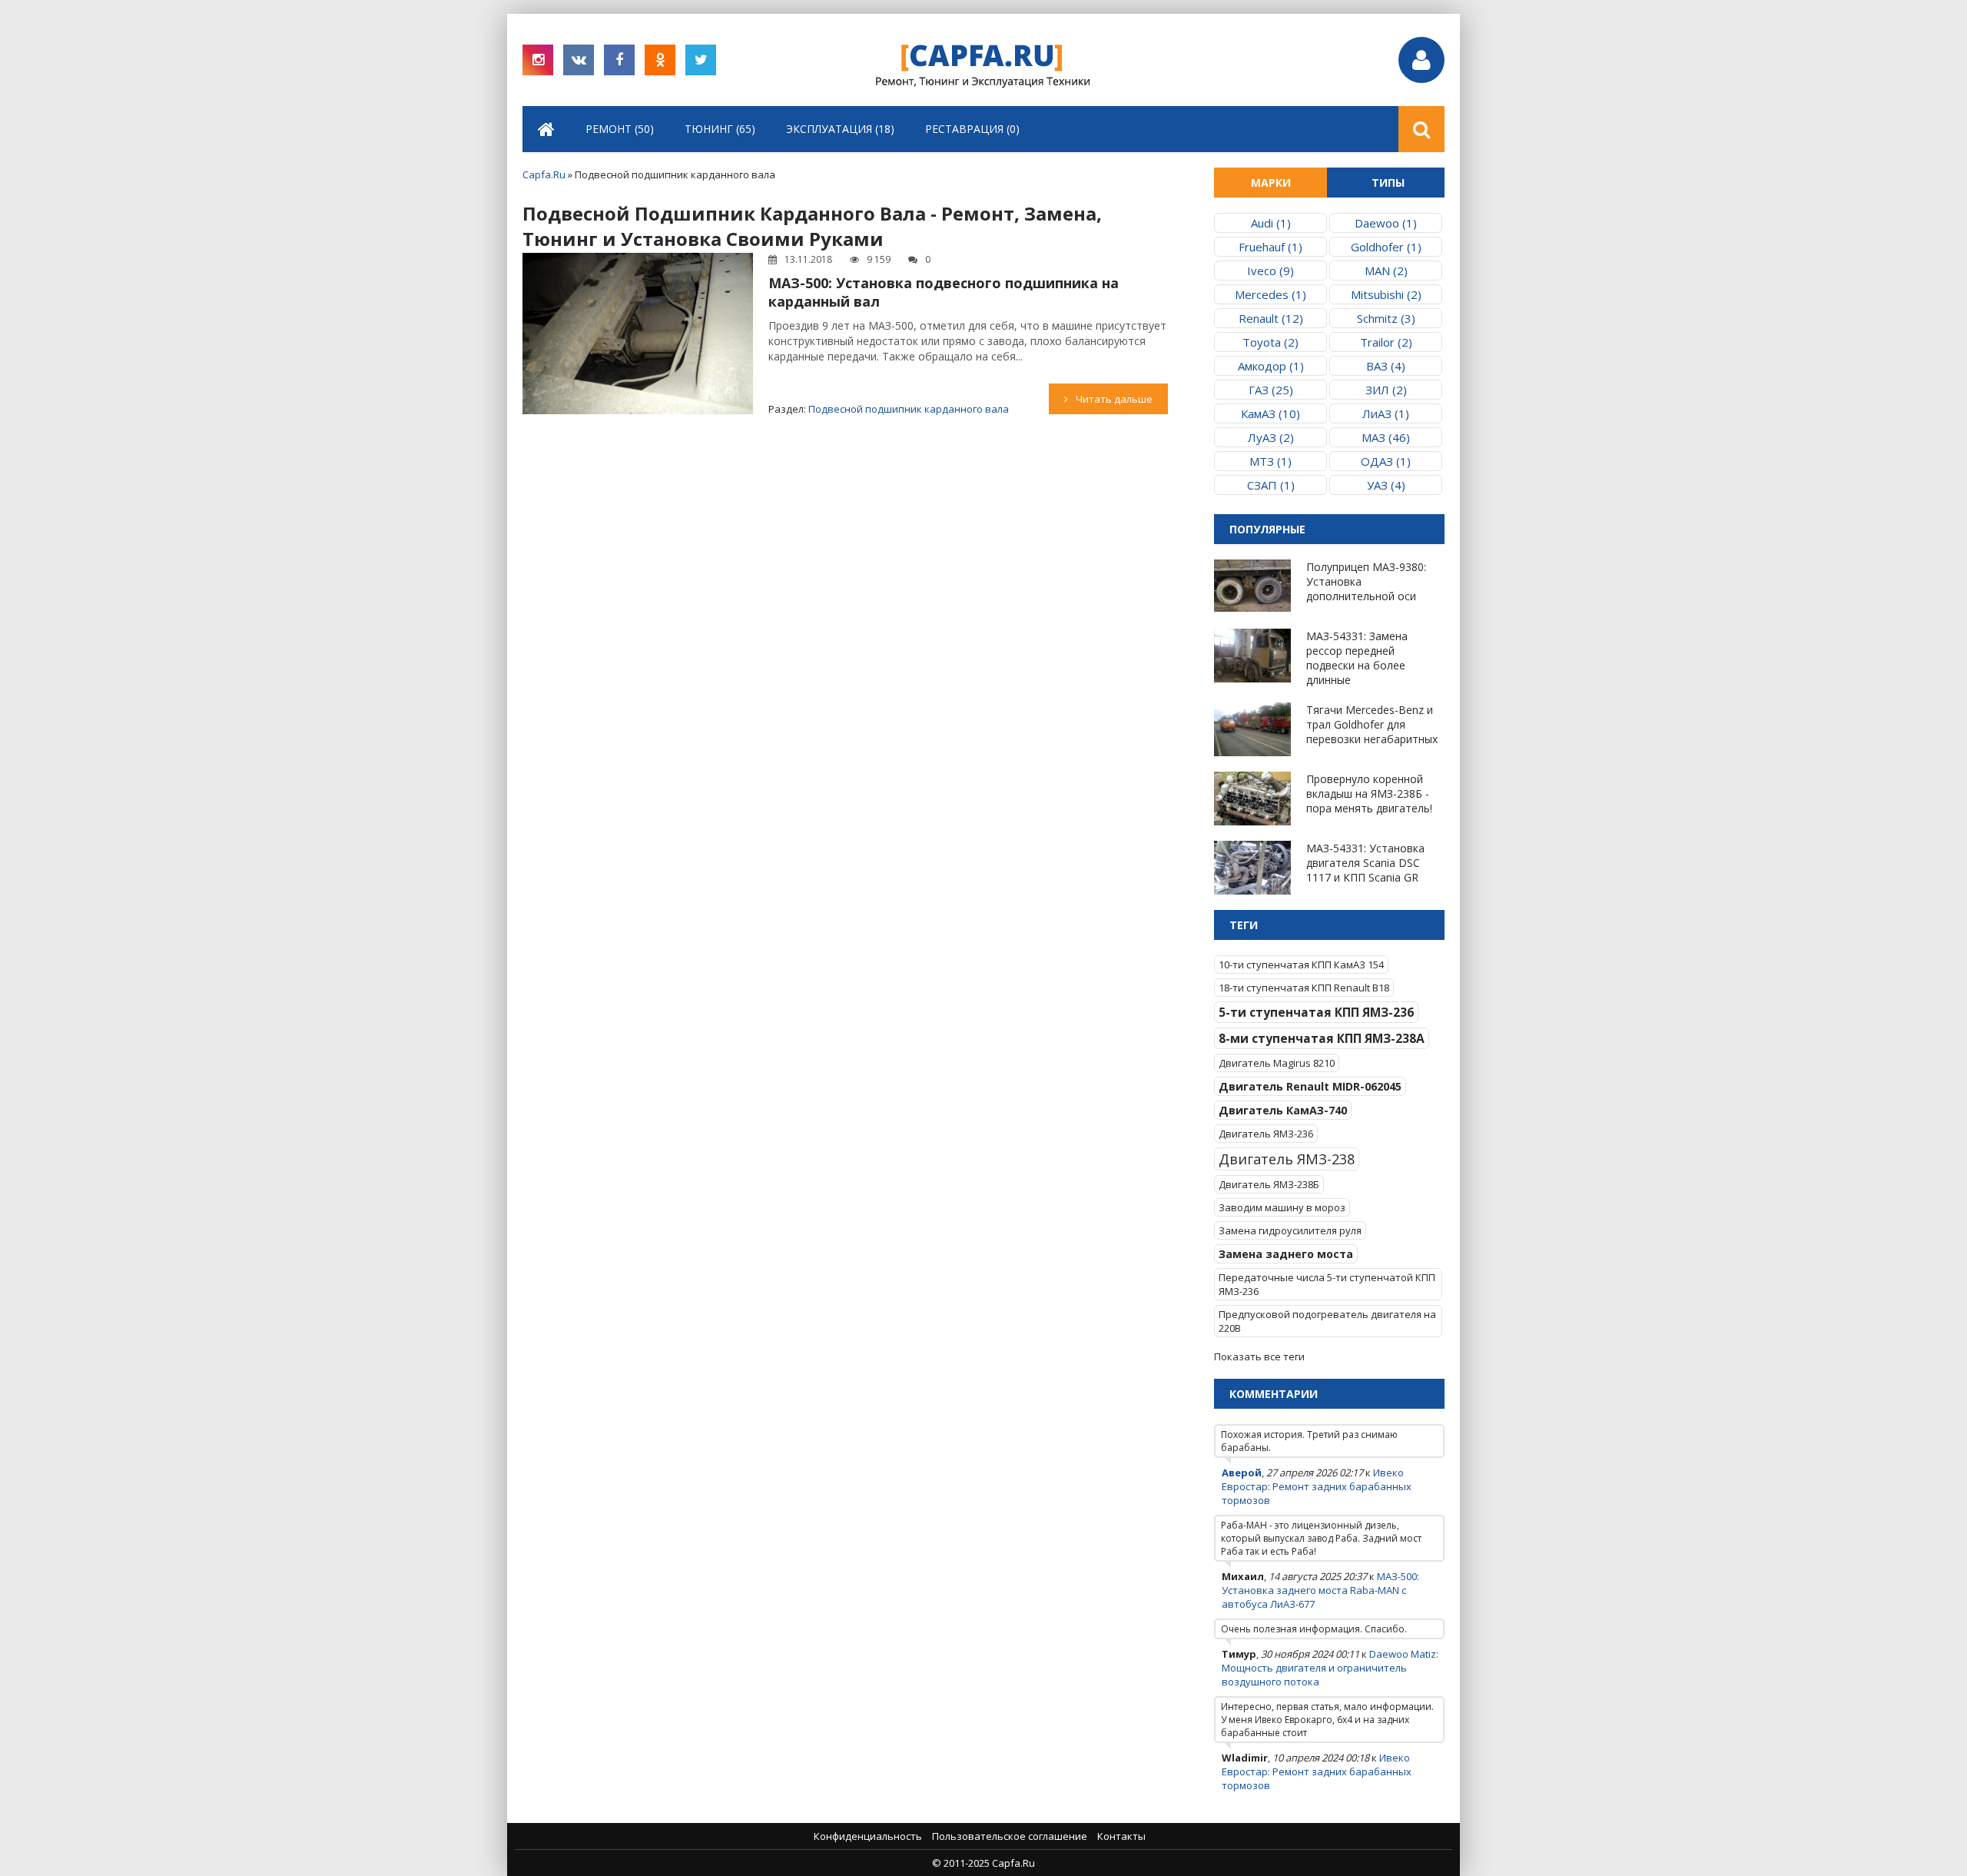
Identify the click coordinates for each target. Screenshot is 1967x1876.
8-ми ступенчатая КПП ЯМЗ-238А (1322, 1038)
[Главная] (546, 129)
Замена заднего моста (1286, 1254)
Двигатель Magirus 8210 (1277, 1063)
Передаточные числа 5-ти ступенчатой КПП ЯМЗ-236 (1327, 1284)
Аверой (1242, 1473)
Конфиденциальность (868, 1836)
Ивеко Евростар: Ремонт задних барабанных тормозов (1317, 1486)
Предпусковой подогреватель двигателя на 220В (1327, 1321)
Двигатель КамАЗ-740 (1283, 1110)
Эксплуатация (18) (840, 129)
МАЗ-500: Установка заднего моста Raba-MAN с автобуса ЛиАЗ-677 (1320, 1590)
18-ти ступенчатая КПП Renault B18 (1304, 988)
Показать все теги (1259, 1356)
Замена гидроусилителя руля (1290, 1230)
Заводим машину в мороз (1282, 1207)
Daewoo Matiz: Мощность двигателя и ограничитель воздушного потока (1330, 1668)
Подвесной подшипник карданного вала (909, 409)
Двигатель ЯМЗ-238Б (1269, 1184)
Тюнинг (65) (720, 129)
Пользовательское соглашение (1010, 1836)
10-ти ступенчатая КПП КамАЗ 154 (1301, 965)
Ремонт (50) (620, 129)
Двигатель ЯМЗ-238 (1287, 1159)
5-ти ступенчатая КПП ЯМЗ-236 (1316, 1012)
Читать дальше (1114, 399)
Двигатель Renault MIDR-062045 (1310, 1086)
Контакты (1121, 1836)
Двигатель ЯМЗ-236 (1266, 1134)
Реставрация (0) (972, 129)
